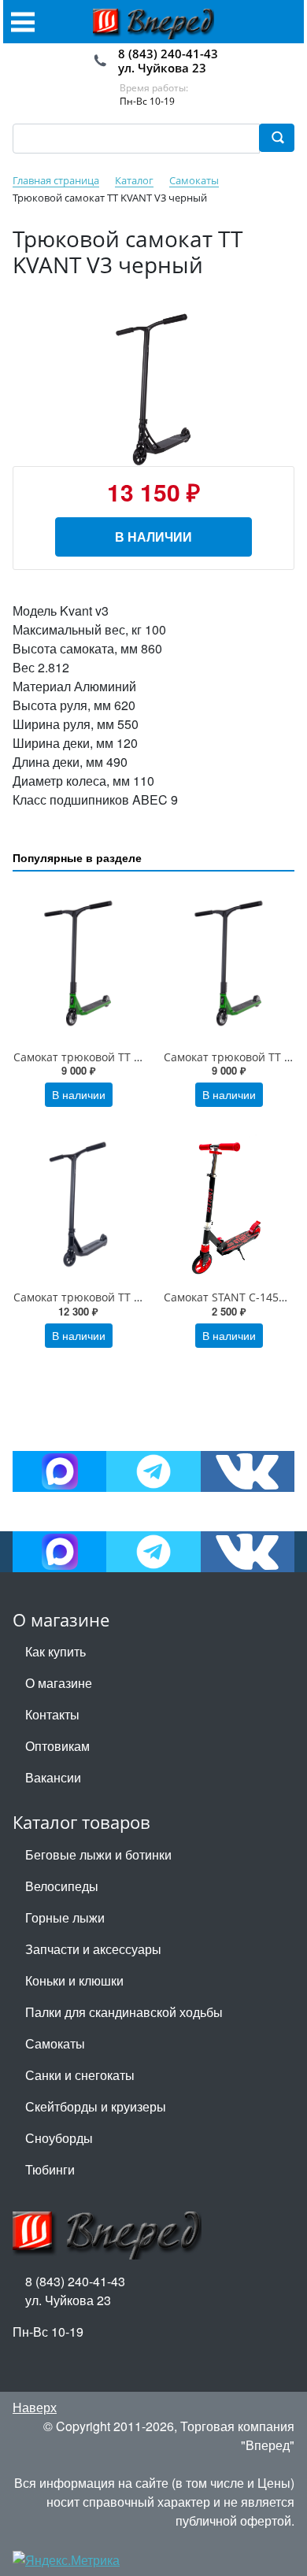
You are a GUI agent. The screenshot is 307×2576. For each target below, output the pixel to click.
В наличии (153, 537)
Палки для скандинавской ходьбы (124, 2012)
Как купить (55, 1651)
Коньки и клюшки (74, 1980)
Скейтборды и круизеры (96, 2106)
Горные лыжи (65, 1917)
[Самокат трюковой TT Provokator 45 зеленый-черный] (78, 963)
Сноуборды (59, 2138)
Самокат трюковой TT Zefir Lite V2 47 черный (135, 1297)
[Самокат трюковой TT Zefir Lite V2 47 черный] (78, 1203)
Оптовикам (57, 1746)
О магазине (59, 1683)
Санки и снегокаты (80, 2075)
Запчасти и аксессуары (93, 1949)
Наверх (35, 2407)
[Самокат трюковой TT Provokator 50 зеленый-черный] (229, 963)
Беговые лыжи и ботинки (98, 1854)
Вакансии (53, 1777)
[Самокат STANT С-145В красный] (229, 1203)
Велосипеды (62, 1886)
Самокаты (55, 2043)
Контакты (52, 1714)
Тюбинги (50, 2169)
